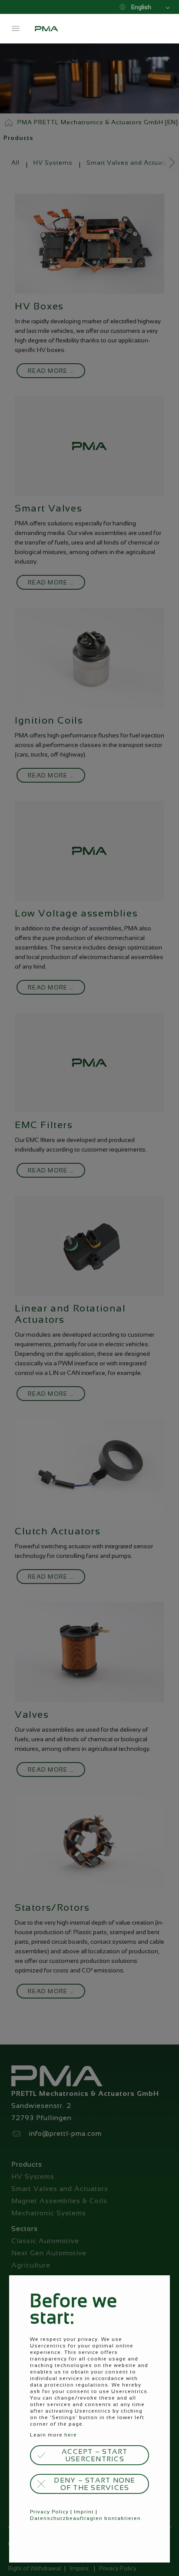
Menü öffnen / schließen (16, 29)
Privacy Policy (49, 2512)
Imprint (84, 2512)
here (71, 2435)
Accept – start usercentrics (95, 2455)
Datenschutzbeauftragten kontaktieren (85, 2518)
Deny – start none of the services (94, 2484)
